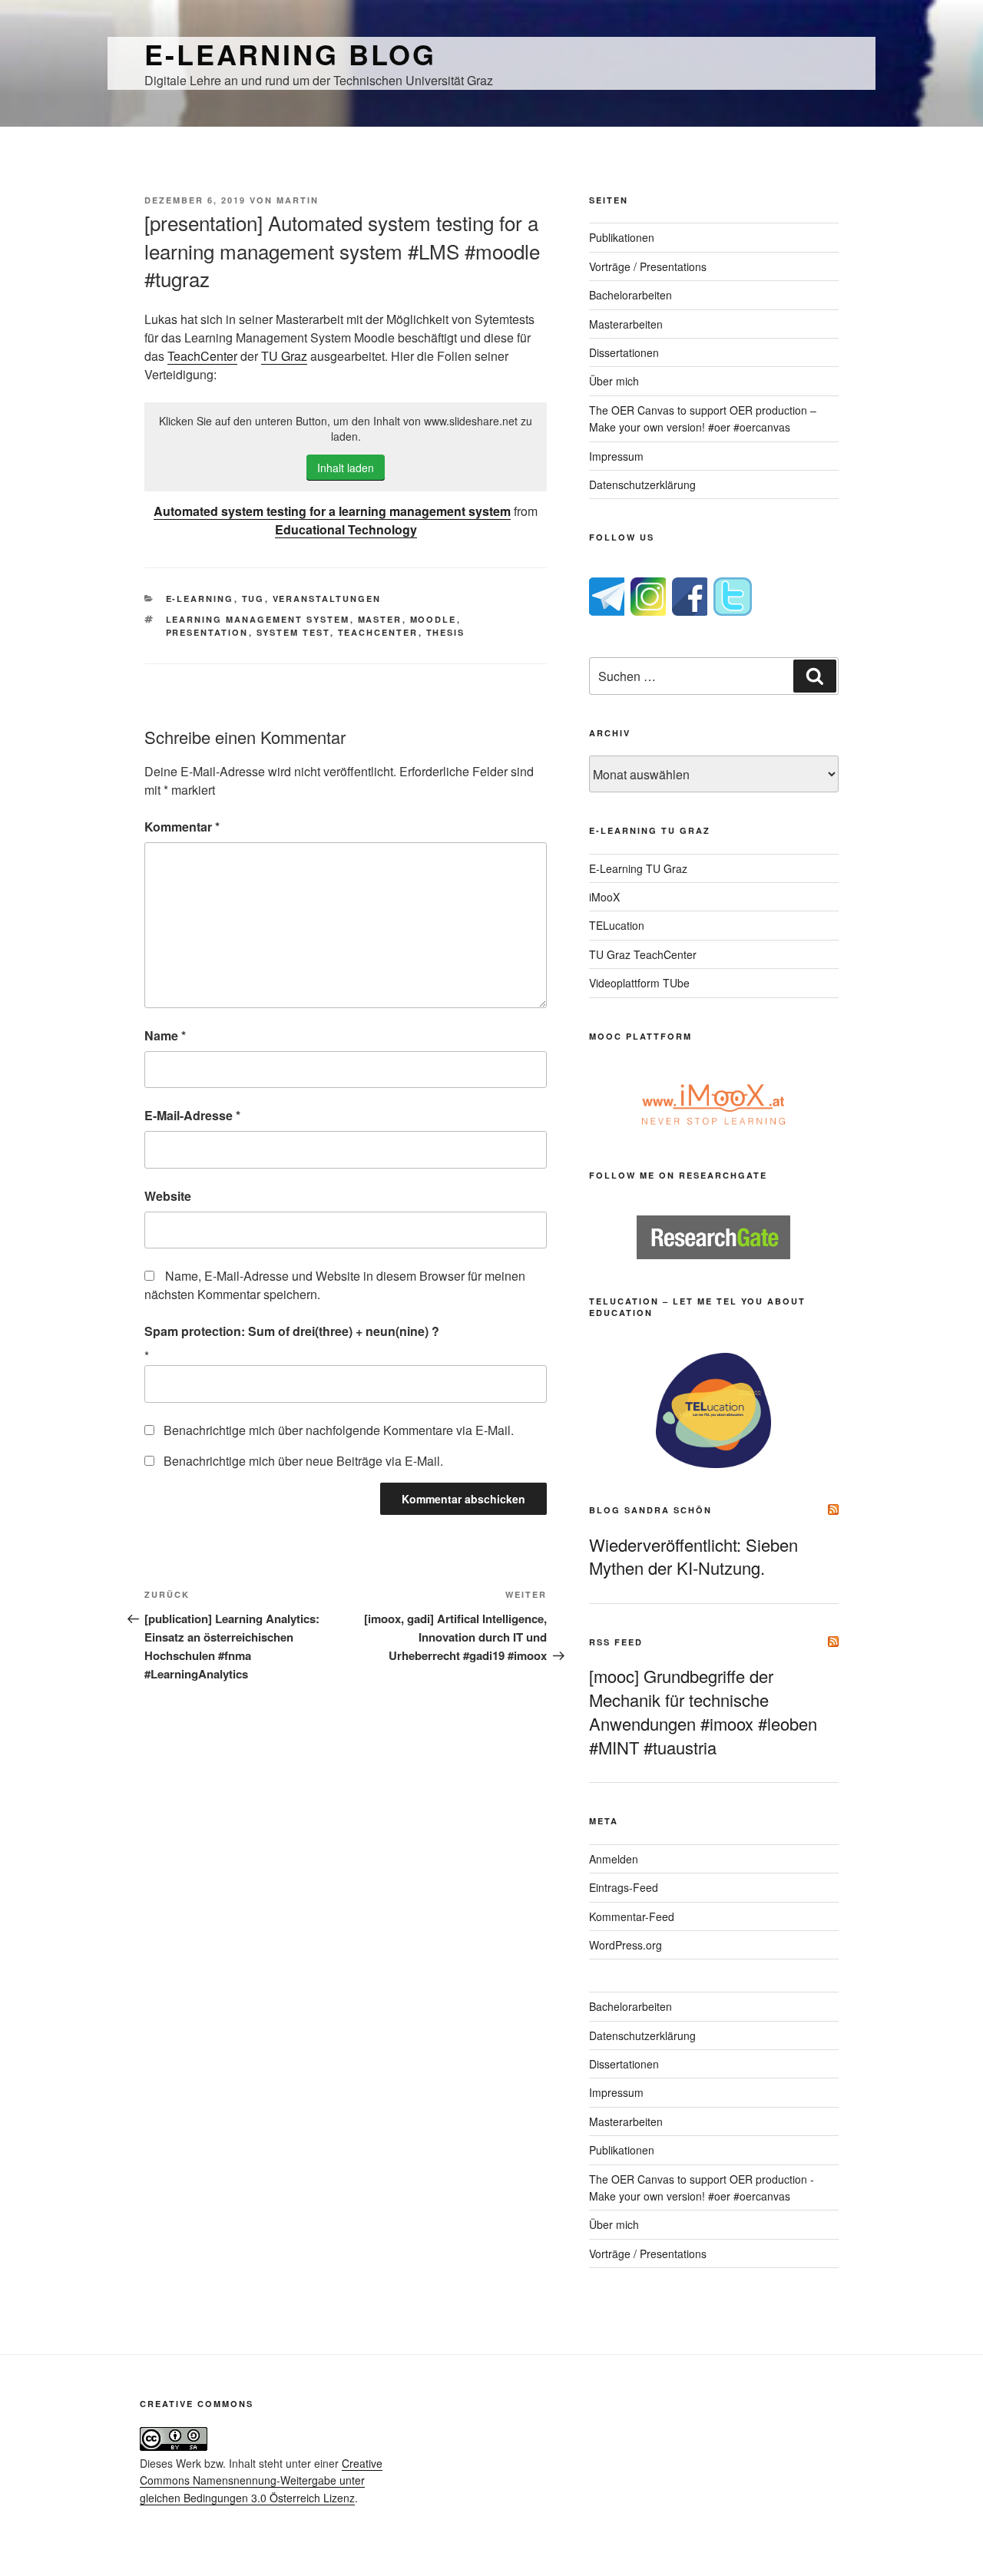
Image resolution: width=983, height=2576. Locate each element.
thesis (446, 632)
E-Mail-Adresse (192, 1115)
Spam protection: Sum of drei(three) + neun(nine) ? (292, 1331)
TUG (253, 599)
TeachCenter (202, 356)
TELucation (617, 925)
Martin (298, 200)
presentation (207, 632)
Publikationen (622, 237)
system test (293, 632)
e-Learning (200, 599)
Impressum (616, 456)
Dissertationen (624, 352)
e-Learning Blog (290, 54)
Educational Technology (346, 529)
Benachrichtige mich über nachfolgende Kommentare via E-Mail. (339, 1430)
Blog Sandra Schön (650, 1510)
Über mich (614, 381)
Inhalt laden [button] (346, 468)
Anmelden (614, 1859)
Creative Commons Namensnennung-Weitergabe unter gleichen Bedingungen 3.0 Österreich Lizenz (261, 2480)
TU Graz (284, 356)
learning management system (258, 619)
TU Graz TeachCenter (643, 954)
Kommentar (182, 827)
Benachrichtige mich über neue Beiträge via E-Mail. (303, 1461)
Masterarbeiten (626, 324)
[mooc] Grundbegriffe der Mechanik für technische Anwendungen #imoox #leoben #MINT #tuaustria (703, 1711)
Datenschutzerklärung (642, 484)
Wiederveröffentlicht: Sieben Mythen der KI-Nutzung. (693, 1556)
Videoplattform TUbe (639, 983)
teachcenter (378, 632)
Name (165, 1035)
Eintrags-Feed (624, 1887)
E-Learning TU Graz (638, 868)
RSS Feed (616, 1642)
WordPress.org (626, 1945)
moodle (434, 619)
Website (168, 1196)
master (380, 619)
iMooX (604, 897)
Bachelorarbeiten (631, 295)
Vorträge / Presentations (648, 266)
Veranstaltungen (327, 599)
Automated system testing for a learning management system (332, 511)
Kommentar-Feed (632, 1916)
